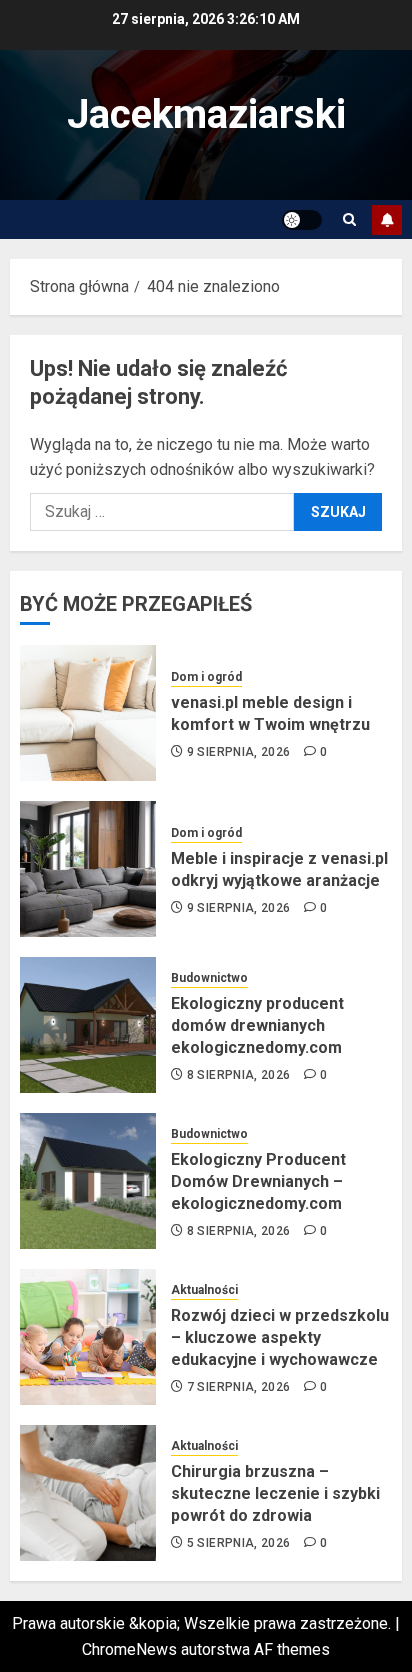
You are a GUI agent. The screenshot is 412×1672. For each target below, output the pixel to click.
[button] (349, 219)
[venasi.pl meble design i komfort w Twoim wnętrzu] (88, 713)
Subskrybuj (387, 220)
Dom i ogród (206, 677)
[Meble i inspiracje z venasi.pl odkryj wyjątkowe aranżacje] (88, 869)
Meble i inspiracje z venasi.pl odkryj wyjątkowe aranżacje (279, 869)
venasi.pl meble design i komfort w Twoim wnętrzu (270, 713)
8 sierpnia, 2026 (239, 1075)
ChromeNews (129, 1649)
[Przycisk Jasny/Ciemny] (302, 220)
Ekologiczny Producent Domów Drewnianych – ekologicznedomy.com (258, 1182)
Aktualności (204, 1290)
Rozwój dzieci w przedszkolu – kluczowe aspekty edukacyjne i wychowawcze (280, 1338)
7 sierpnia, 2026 (239, 1387)
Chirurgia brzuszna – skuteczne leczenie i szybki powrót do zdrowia (275, 1494)
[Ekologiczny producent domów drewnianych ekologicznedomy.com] (88, 1025)
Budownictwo (209, 978)
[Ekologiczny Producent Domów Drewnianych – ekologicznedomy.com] (88, 1181)
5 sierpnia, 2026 (239, 1543)
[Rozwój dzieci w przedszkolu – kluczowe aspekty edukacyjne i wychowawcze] (88, 1337)
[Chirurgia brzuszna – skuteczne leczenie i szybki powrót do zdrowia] (88, 1493)
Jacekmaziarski (206, 114)
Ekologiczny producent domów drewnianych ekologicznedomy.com (257, 1026)
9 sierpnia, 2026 (239, 752)
